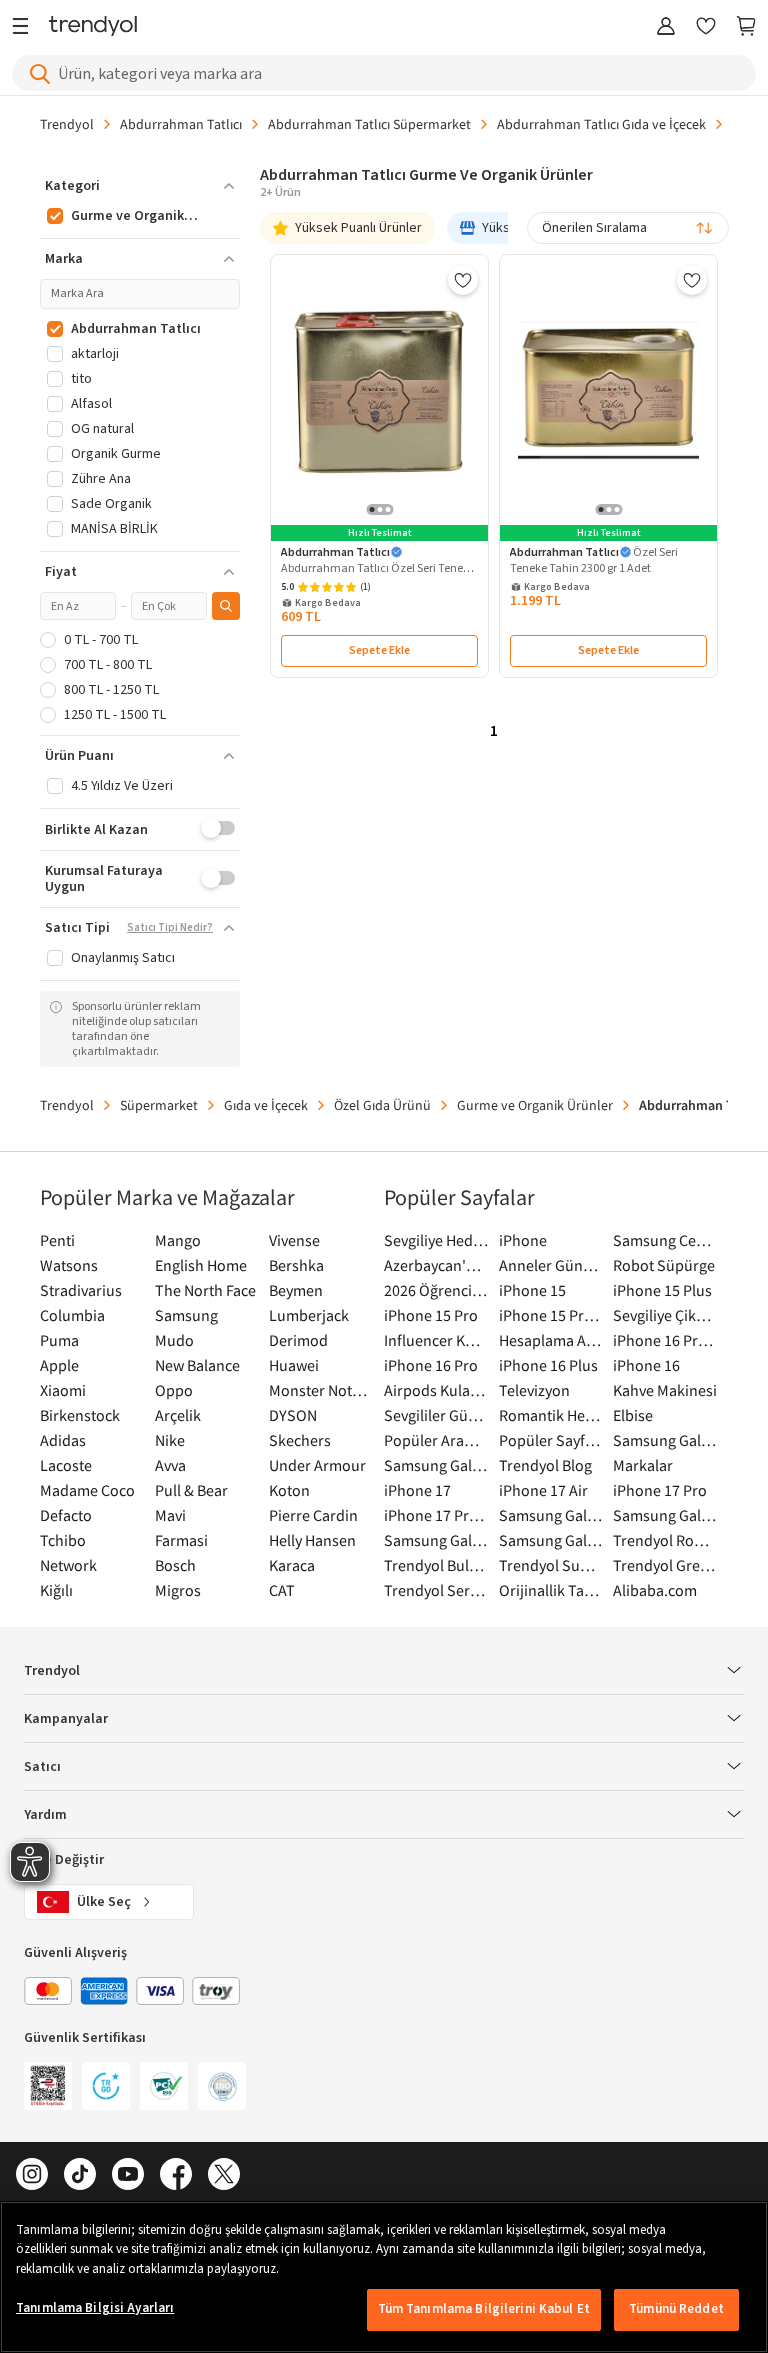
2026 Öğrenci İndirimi (436, 1290)
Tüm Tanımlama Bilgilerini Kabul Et (484, 2309)
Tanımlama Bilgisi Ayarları (95, 2308)
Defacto (66, 1515)
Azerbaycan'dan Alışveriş (436, 1265)
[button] (140, 186)
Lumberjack (309, 1315)
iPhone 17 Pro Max (436, 1515)
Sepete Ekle (379, 650)
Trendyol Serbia (436, 1590)
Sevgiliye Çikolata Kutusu (665, 1315)
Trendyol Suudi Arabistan (551, 1565)
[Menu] (25, 27)
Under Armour (317, 1465)
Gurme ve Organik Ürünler (535, 1105)
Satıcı (42, 1767)
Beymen (296, 1290)
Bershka (296, 1265)
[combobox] (628, 228)
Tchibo (63, 1540)
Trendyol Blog (545, 1465)
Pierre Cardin (313, 1515)
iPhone (523, 1240)
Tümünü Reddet (676, 2309)
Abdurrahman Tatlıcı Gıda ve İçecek (601, 124)
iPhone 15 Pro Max (551, 1315)
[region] (384, 2277)
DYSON (293, 1415)
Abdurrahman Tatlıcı (181, 124)
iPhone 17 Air (543, 1490)
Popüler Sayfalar (551, 1440)
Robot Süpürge (664, 1265)
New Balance (197, 1365)
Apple (59, 1365)
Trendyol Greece (665, 1565)
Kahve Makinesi (665, 1390)
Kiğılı (56, 1590)
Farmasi (181, 1540)
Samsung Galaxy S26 (665, 1440)
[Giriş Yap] (666, 27)
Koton (289, 1490)
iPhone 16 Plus (548, 1365)
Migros (178, 1590)
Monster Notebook (321, 1390)
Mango (178, 1240)
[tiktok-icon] (80, 2175)
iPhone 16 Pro (431, 1365)
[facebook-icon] (176, 2175)
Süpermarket (159, 1105)
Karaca (292, 1565)
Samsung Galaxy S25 (551, 1515)
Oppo (174, 1390)
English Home (201, 1265)
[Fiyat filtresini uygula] (226, 606)
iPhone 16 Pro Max (665, 1340)
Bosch (175, 1565)
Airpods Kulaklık (436, 1390)
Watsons (69, 1265)
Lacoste (66, 1465)
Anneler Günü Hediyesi (551, 1265)
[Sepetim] (746, 27)
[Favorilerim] (706, 27)
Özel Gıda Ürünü (382, 1105)
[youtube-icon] (128, 2175)
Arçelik (178, 1415)
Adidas (63, 1440)
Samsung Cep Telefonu (665, 1240)
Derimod (298, 1340)
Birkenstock (80, 1415)
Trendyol (67, 124)
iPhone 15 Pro (431, 1315)
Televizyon (534, 1390)
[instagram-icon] (32, 2175)
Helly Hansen (312, 1540)
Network (68, 1565)
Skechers (300, 1440)
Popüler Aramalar (436, 1440)
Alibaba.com (655, 1590)
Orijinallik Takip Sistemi (551, 1590)
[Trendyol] (93, 27)
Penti (57, 1240)
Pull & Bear (191, 1490)
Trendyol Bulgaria (436, 1565)
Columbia (72, 1315)
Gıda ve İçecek (266, 1105)
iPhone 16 (646, 1365)
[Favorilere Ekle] (463, 280)
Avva (170, 1465)
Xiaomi (63, 1390)
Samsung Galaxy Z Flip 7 (436, 1540)
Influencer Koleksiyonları (436, 1340)
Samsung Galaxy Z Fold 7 (551, 1540)
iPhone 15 (532, 1290)
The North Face (205, 1290)
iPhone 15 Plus (662, 1290)
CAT (282, 1590)
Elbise (633, 1415)
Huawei (294, 1365)
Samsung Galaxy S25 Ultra (665, 1515)
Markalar (643, 1465)
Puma (59, 1340)
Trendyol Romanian (665, 1540)
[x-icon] (224, 2175)
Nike (170, 1440)
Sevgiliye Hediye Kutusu (436, 1240)
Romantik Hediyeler (551, 1415)
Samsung (186, 1315)
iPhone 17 (417, 1490)
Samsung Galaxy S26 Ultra (436, 1465)
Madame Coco (87, 1490)
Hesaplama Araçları (551, 1340)
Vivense (294, 1240)
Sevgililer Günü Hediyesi (436, 1415)
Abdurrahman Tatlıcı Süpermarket (369, 124)
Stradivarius (81, 1290)
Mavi (170, 1515)
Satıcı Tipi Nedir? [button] (170, 928)
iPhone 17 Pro (660, 1490)
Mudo (174, 1340)
